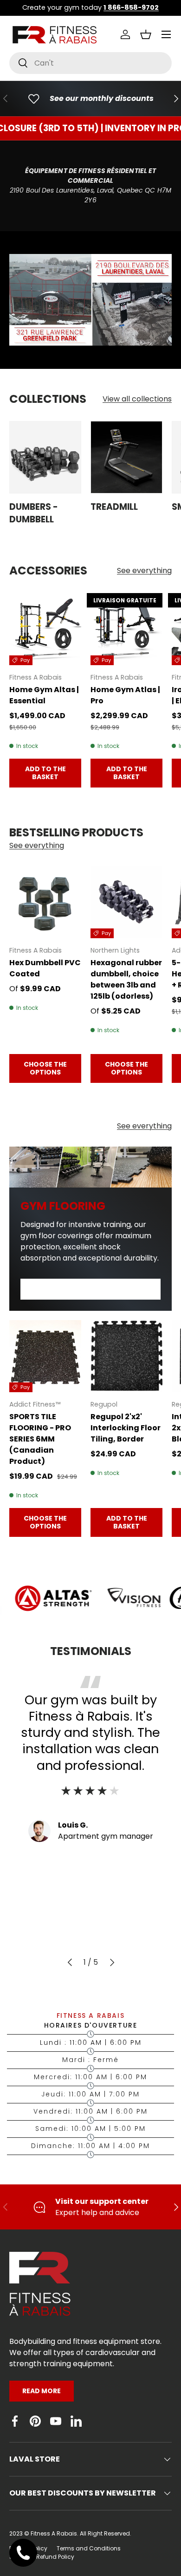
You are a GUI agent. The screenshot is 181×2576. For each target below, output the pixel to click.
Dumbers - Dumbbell (34, 513)
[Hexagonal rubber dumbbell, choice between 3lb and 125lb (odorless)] (126, 902)
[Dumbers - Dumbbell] (45, 457)
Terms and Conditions (89, 2548)
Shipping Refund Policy (42, 2557)
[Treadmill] (126, 457)
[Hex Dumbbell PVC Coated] (45, 902)
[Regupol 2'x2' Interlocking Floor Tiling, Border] (126, 1356)
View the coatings (90, 1289)
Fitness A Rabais (54, 2533)
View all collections (137, 399)
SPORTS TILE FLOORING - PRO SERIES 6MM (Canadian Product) (40, 1439)
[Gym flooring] (90, 1167)
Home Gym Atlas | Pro (125, 695)
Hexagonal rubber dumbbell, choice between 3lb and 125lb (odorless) (126, 979)
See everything (144, 571)
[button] (146, 34)
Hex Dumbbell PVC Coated (45, 968)
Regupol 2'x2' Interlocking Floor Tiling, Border (126, 1428)
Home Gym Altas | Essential (44, 695)
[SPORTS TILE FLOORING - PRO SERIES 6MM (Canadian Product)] (45, 1356)
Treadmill (114, 507)
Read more (42, 2391)
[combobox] (90, 63)
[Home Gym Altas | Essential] (45, 629)
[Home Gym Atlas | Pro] (126, 629)
